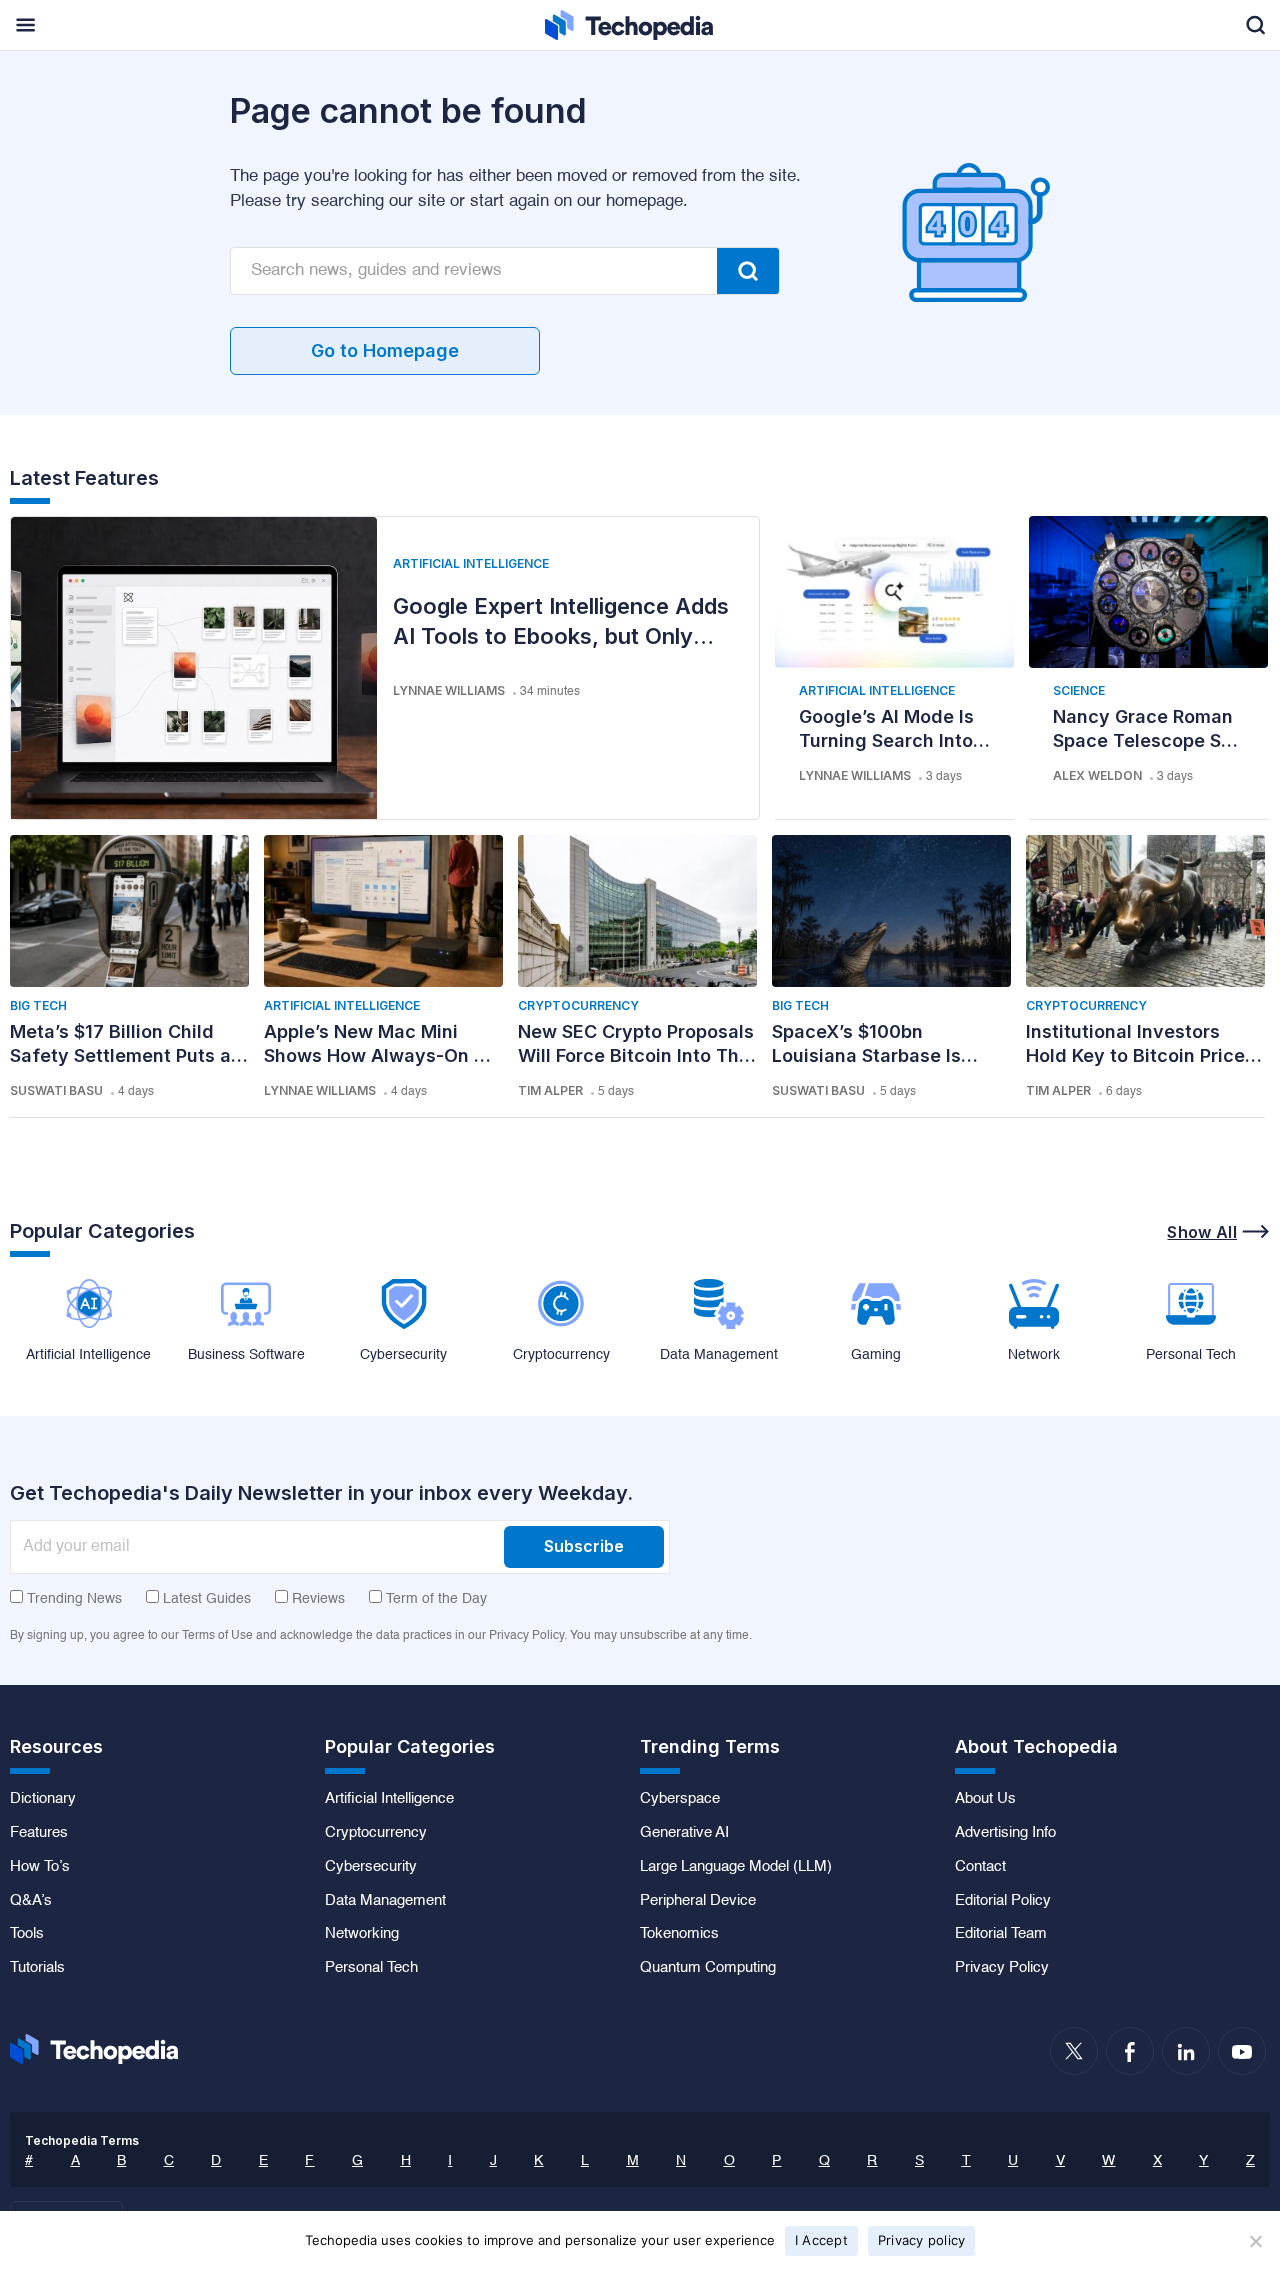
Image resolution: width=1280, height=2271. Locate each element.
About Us (985, 1799)
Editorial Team (1001, 1934)
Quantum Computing (708, 1968)
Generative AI (684, 1833)
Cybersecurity (371, 1867)
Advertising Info (1005, 1833)
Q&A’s (31, 1901)
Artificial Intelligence (471, 563)
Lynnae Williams (449, 690)
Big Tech (38, 1005)
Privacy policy (922, 2240)
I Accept (821, 2240)
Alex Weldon (1097, 775)
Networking (362, 1934)
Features (39, 1833)
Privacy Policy (1002, 1968)
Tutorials (37, 1968)
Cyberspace (680, 1799)
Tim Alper (550, 1090)
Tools (27, 1934)
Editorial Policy (1003, 1901)
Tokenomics (679, 1934)
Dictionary (43, 1799)
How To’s (40, 1867)
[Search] (748, 271)
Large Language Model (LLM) (736, 1867)
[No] (1255, 2241)
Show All (1202, 1232)
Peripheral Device (698, 1901)
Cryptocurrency (578, 1005)
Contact (980, 1867)
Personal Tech (371, 1968)
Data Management (385, 1901)
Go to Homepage (385, 350)
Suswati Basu (56, 1090)
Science (1079, 690)
